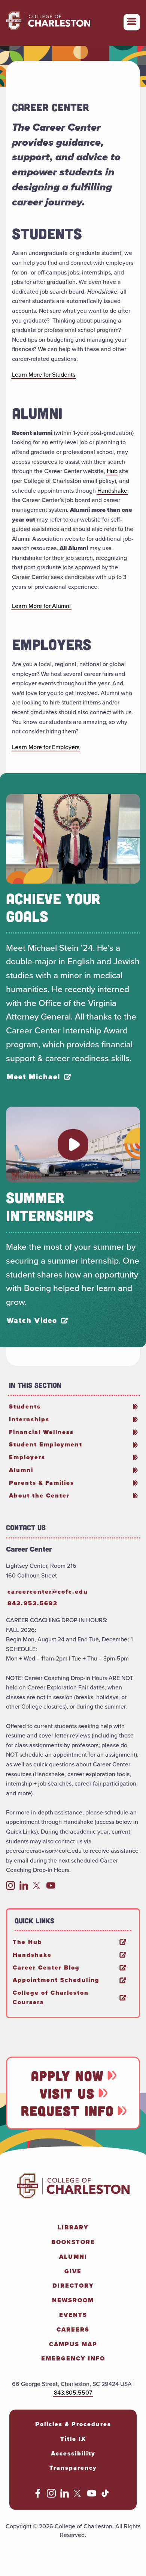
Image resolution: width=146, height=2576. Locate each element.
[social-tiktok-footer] (105, 2496)
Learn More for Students (44, 375)
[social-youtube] (51, 1888)
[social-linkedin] (24, 1888)
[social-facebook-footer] (38, 2496)
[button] (73, 1145)
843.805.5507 (73, 2393)
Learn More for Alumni (41, 606)
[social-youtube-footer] (92, 2496)
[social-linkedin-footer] (65, 2496)
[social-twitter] (37, 1888)
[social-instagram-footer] (51, 2496)
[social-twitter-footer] (78, 2496)
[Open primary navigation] (132, 22)
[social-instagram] (10, 1888)
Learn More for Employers (46, 747)
